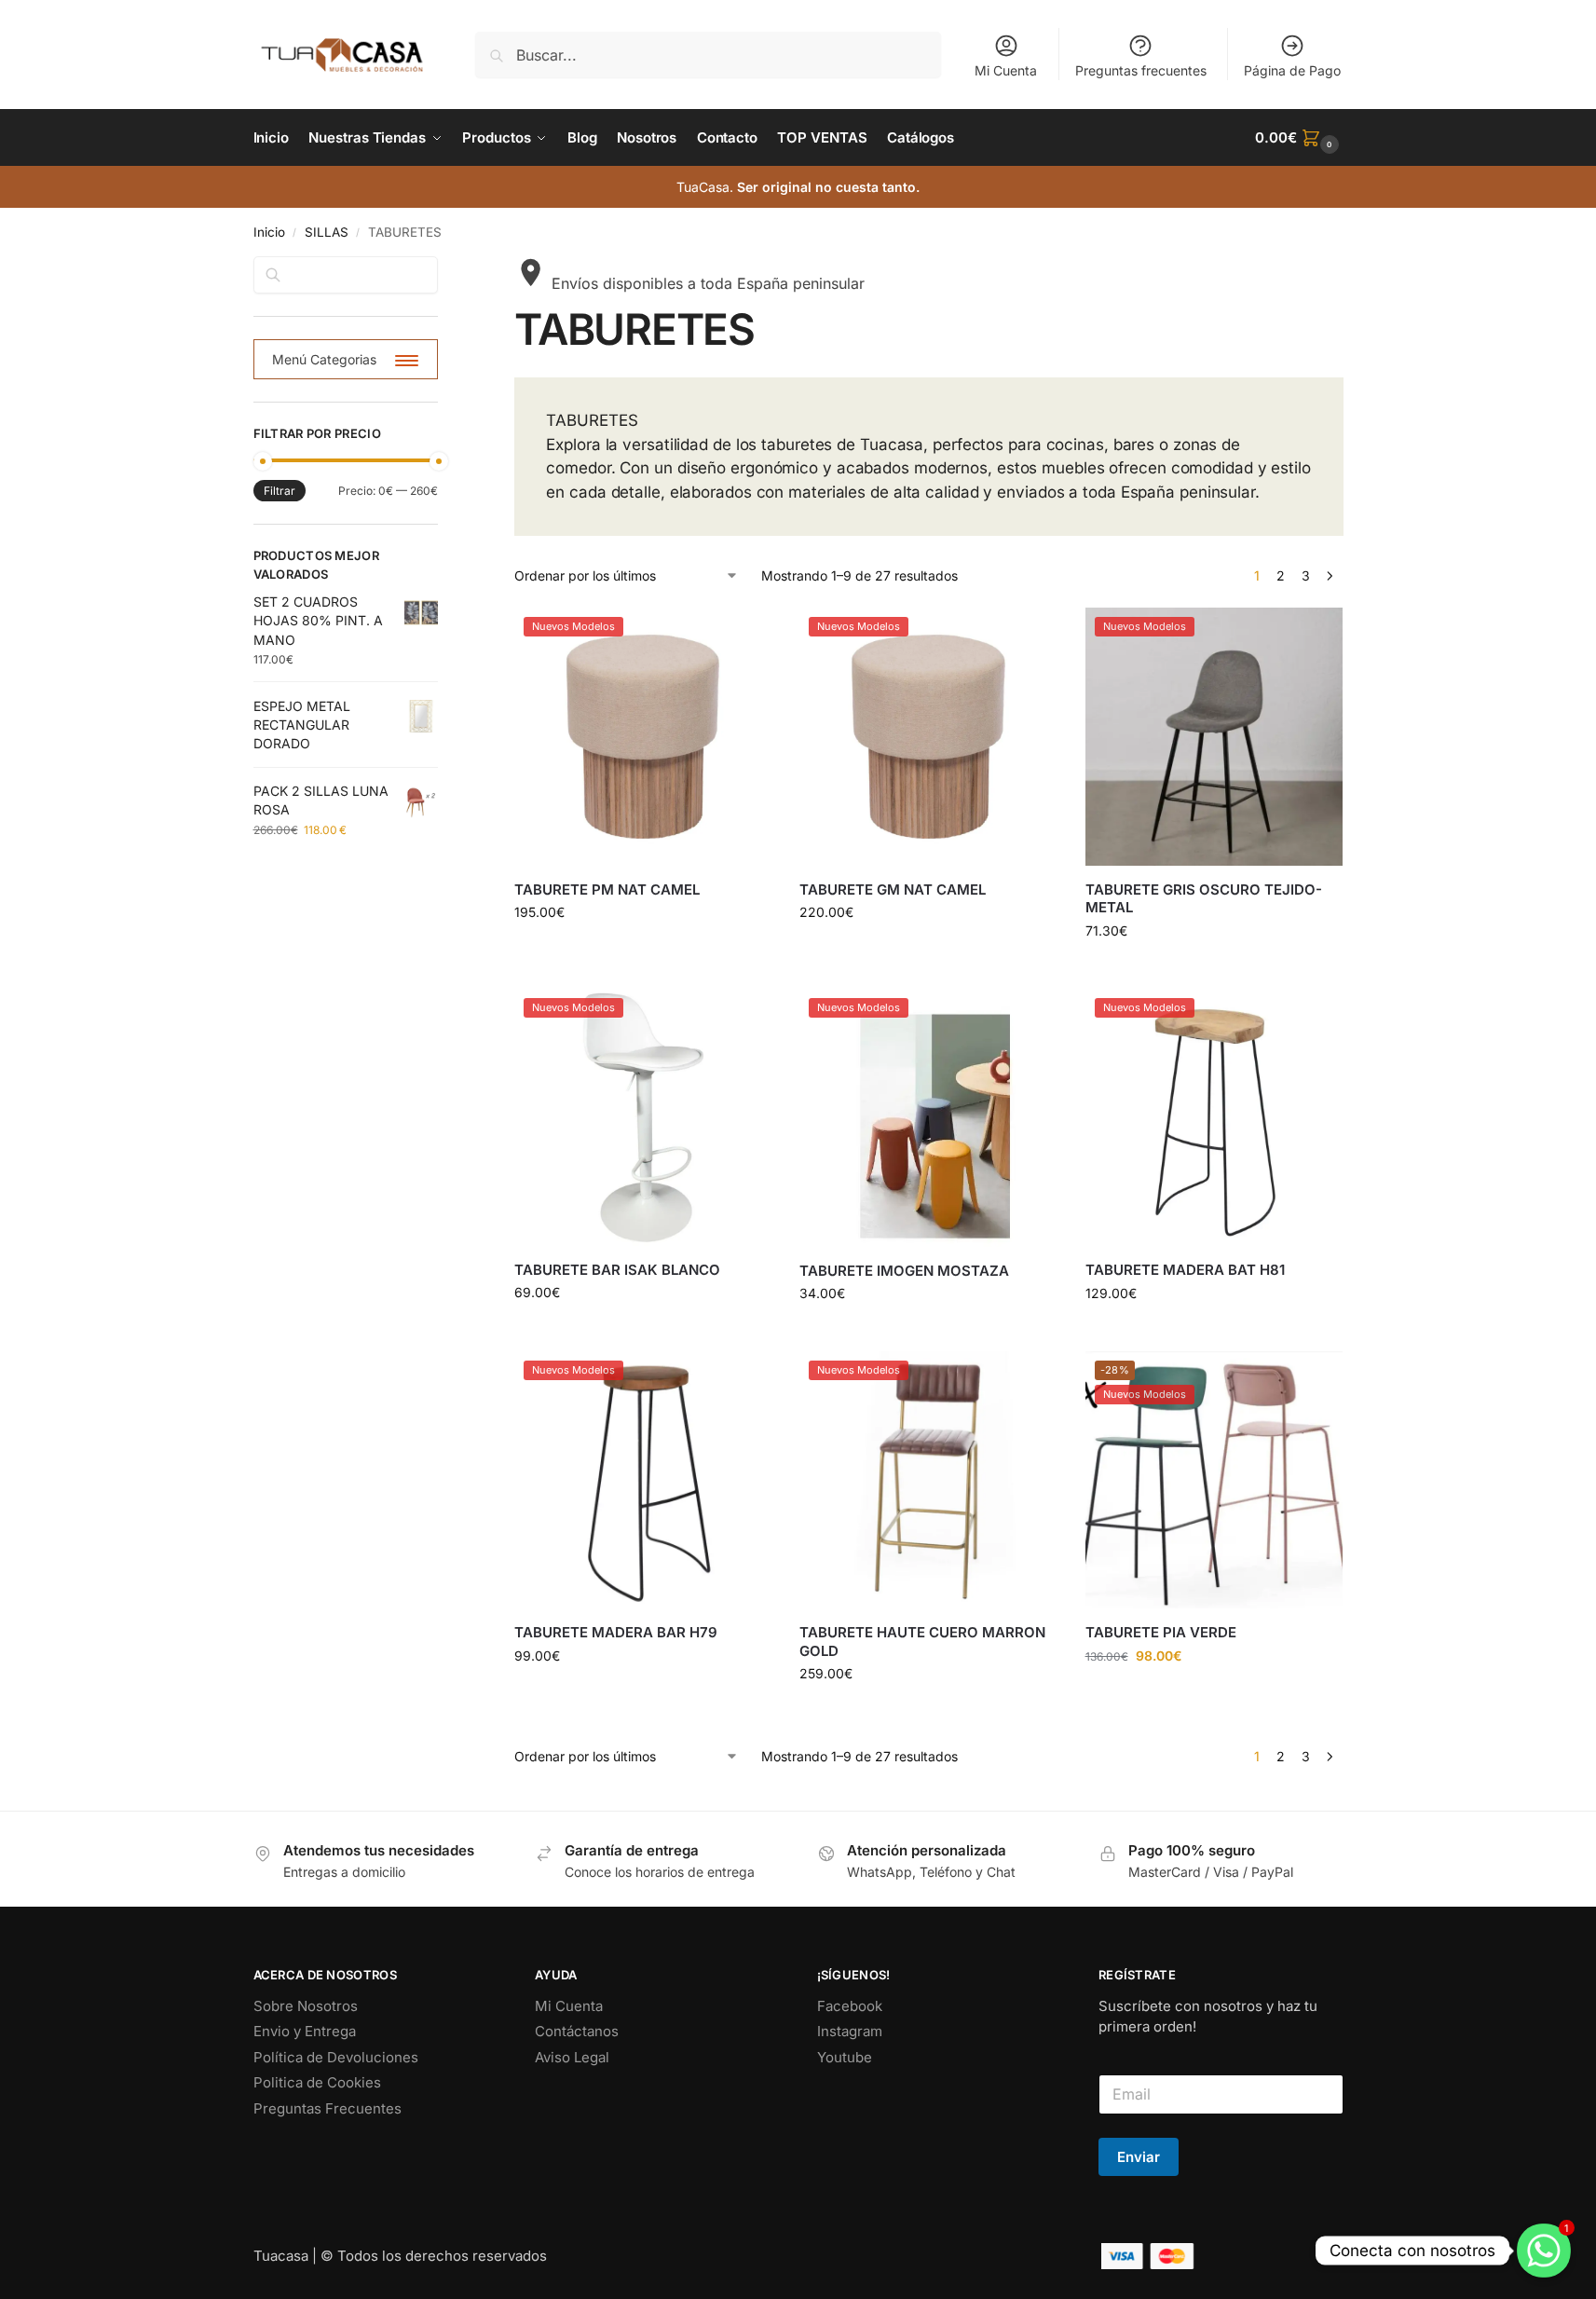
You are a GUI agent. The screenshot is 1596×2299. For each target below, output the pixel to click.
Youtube (845, 2057)
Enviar (1139, 2157)
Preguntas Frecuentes (327, 2108)
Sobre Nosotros (306, 2006)
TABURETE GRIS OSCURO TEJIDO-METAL (1204, 899)
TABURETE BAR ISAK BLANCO (617, 1270)
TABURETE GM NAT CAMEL (893, 889)
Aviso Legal (572, 2057)
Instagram (850, 2031)
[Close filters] (443, 267)
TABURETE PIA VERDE (1161, 1632)
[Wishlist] (743, 636)
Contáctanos (577, 2031)
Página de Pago (1292, 70)
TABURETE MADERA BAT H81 (1185, 1270)
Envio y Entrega (305, 2031)
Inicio (269, 232)
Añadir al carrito (643, 951)
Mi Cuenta (1006, 70)
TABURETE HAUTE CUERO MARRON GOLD (922, 1642)
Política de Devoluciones (336, 2057)
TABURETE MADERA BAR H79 (616, 1632)
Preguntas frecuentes (1141, 70)
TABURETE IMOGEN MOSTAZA (904, 1271)
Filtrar (280, 491)
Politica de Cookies (317, 2082)
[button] (1299, 138)
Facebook (850, 2006)
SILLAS (327, 232)
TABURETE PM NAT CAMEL (607, 889)
